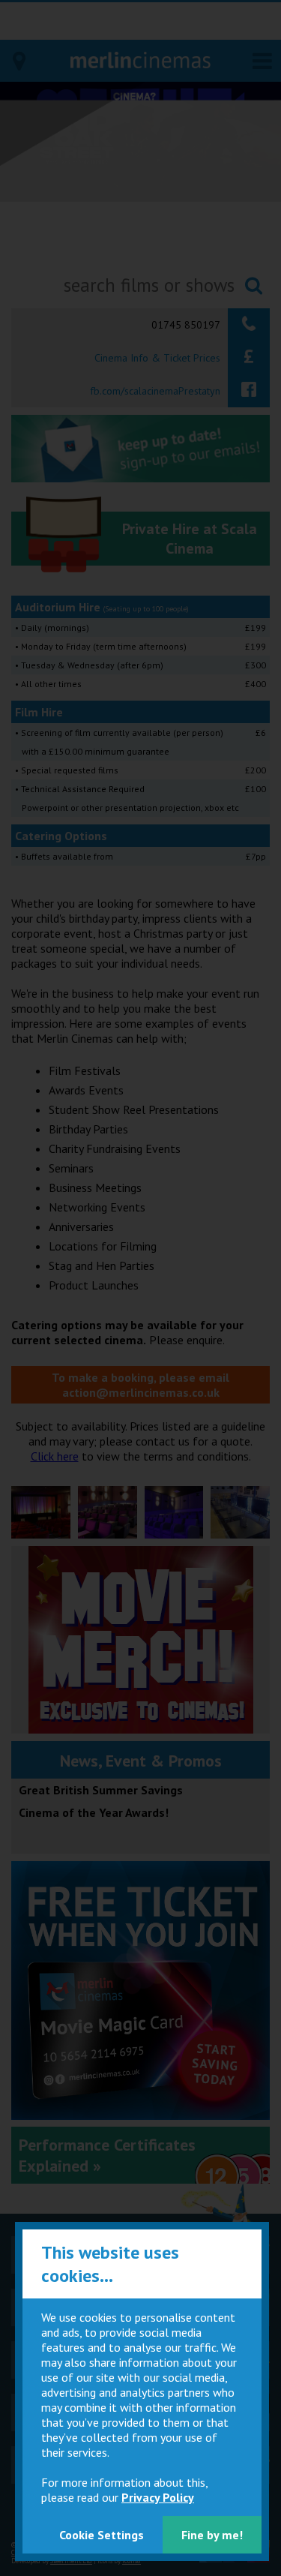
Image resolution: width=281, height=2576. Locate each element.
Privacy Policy (158, 2497)
